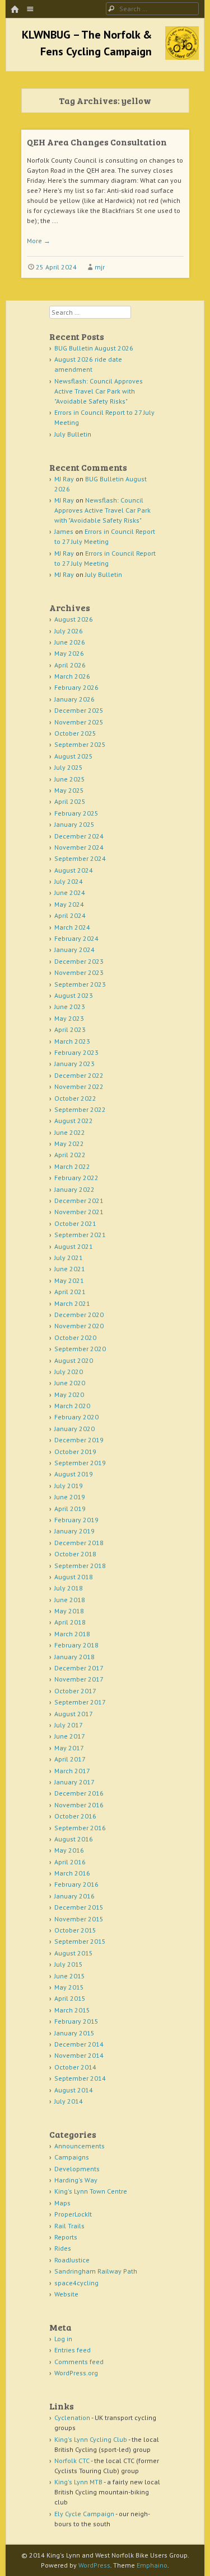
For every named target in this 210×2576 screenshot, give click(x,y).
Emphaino (152, 2565)
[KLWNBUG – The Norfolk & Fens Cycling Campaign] (182, 56)
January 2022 (74, 1189)
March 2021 (72, 1303)
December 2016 (79, 1793)
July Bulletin (73, 434)
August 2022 (74, 1121)
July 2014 (69, 2101)
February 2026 (76, 687)
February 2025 (76, 813)
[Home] (15, 10)
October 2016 (75, 1816)
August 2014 (74, 2090)
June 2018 (70, 1600)
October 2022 (75, 1098)
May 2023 (69, 1018)
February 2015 (76, 2021)
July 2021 (69, 1258)
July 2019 (69, 1486)
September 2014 (80, 2078)
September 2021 (80, 1235)
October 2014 (75, 2067)
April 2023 (70, 1029)
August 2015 (74, 1953)
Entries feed (73, 2350)
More (39, 241)
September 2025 (80, 744)
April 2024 (70, 915)
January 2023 (74, 1064)
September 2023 (80, 984)
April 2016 (70, 1862)
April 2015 (70, 1998)
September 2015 (80, 1941)
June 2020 (70, 1383)
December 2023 (79, 961)
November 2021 (79, 1212)
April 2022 (70, 1155)
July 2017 (69, 1725)
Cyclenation (72, 2418)
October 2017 (75, 1691)
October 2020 (75, 1337)
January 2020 (74, 1429)
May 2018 (69, 1611)
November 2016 (79, 1805)
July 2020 (69, 1372)
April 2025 (70, 801)
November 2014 (79, 2055)
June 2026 (70, 642)
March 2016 (72, 1873)
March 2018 (72, 1634)
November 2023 (79, 972)
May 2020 (69, 1394)
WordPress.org (76, 2373)
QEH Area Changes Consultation (97, 142)
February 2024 (76, 938)
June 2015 (70, 1976)
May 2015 (69, 1987)
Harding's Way (76, 2180)
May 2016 (69, 1850)
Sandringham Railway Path (96, 2271)
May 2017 (69, 1748)
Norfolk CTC (72, 2461)
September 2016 (80, 1828)
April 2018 (70, 1622)
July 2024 (69, 881)
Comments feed (79, 2362)
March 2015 (72, 2010)
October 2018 (75, 1554)
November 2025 (79, 722)
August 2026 (74, 619)
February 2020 (76, 1417)
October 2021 (75, 1223)
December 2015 (79, 1907)
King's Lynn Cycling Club (91, 2439)
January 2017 (74, 1782)
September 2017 (80, 1702)
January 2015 (74, 2033)
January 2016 (74, 1896)
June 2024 (70, 892)
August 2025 (74, 756)
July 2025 (69, 767)
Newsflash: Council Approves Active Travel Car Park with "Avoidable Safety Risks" (99, 391)
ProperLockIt (73, 2214)
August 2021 (74, 1246)
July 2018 (69, 1588)
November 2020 (79, 1326)
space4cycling (76, 2283)
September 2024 (80, 858)
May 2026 (69, 653)
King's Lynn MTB (78, 2482)
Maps (62, 2203)
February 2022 (76, 1178)
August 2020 (74, 1360)
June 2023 (70, 1007)
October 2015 (75, 1930)
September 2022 (80, 1109)
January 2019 (74, 1531)
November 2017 (79, 1679)
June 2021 (70, 1269)
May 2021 (69, 1280)
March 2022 (72, 1166)
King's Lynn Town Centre (91, 2191)
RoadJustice (72, 2260)
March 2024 (72, 927)
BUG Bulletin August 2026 (94, 348)
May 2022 (69, 1143)
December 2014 (79, 2044)
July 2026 (69, 631)
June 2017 (70, 1736)
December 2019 (79, 1440)
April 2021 (70, 1292)
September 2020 (80, 1349)
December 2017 (79, 1668)
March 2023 (72, 1041)
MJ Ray (64, 479)
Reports (66, 2237)
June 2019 (70, 1497)
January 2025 (74, 824)
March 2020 (72, 1406)
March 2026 (72, 676)
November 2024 (79, 847)
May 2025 (69, 790)
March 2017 (72, 1771)
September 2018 (80, 1566)
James (64, 531)
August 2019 (74, 1474)
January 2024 (74, 950)
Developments (77, 2169)
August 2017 (74, 1714)
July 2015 (69, 1964)
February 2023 (76, 1052)
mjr (100, 267)
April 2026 (70, 665)
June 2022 (70, 1132)
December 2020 (79, 1315)
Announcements (80, 2146)
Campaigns (72, 2157)
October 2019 (75, 1452)
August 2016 (74, 1839)
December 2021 (79, 1201)
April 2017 (70, 1759)
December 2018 (79, 1543)
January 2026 (74, 699)
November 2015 (79, 1919)
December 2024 (79, 836)
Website (66, 2294)
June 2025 (70, 779)
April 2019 (70, 1509)
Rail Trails (69, 2226)
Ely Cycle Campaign (84, 2514)
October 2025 (75, 733)
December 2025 (79, 710)
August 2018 (74, 1577)
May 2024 (69, 904)
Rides (63, 2248)
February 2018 (76, 1645)
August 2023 (74, 995)
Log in (63, 2339)
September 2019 (80, 1463)
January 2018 (74, 1657)
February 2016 (76, 1884)
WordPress (94, 2565)
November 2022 (79, 1086)
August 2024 (74, 870)
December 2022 (79, 1075)
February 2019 (76, 1520)
